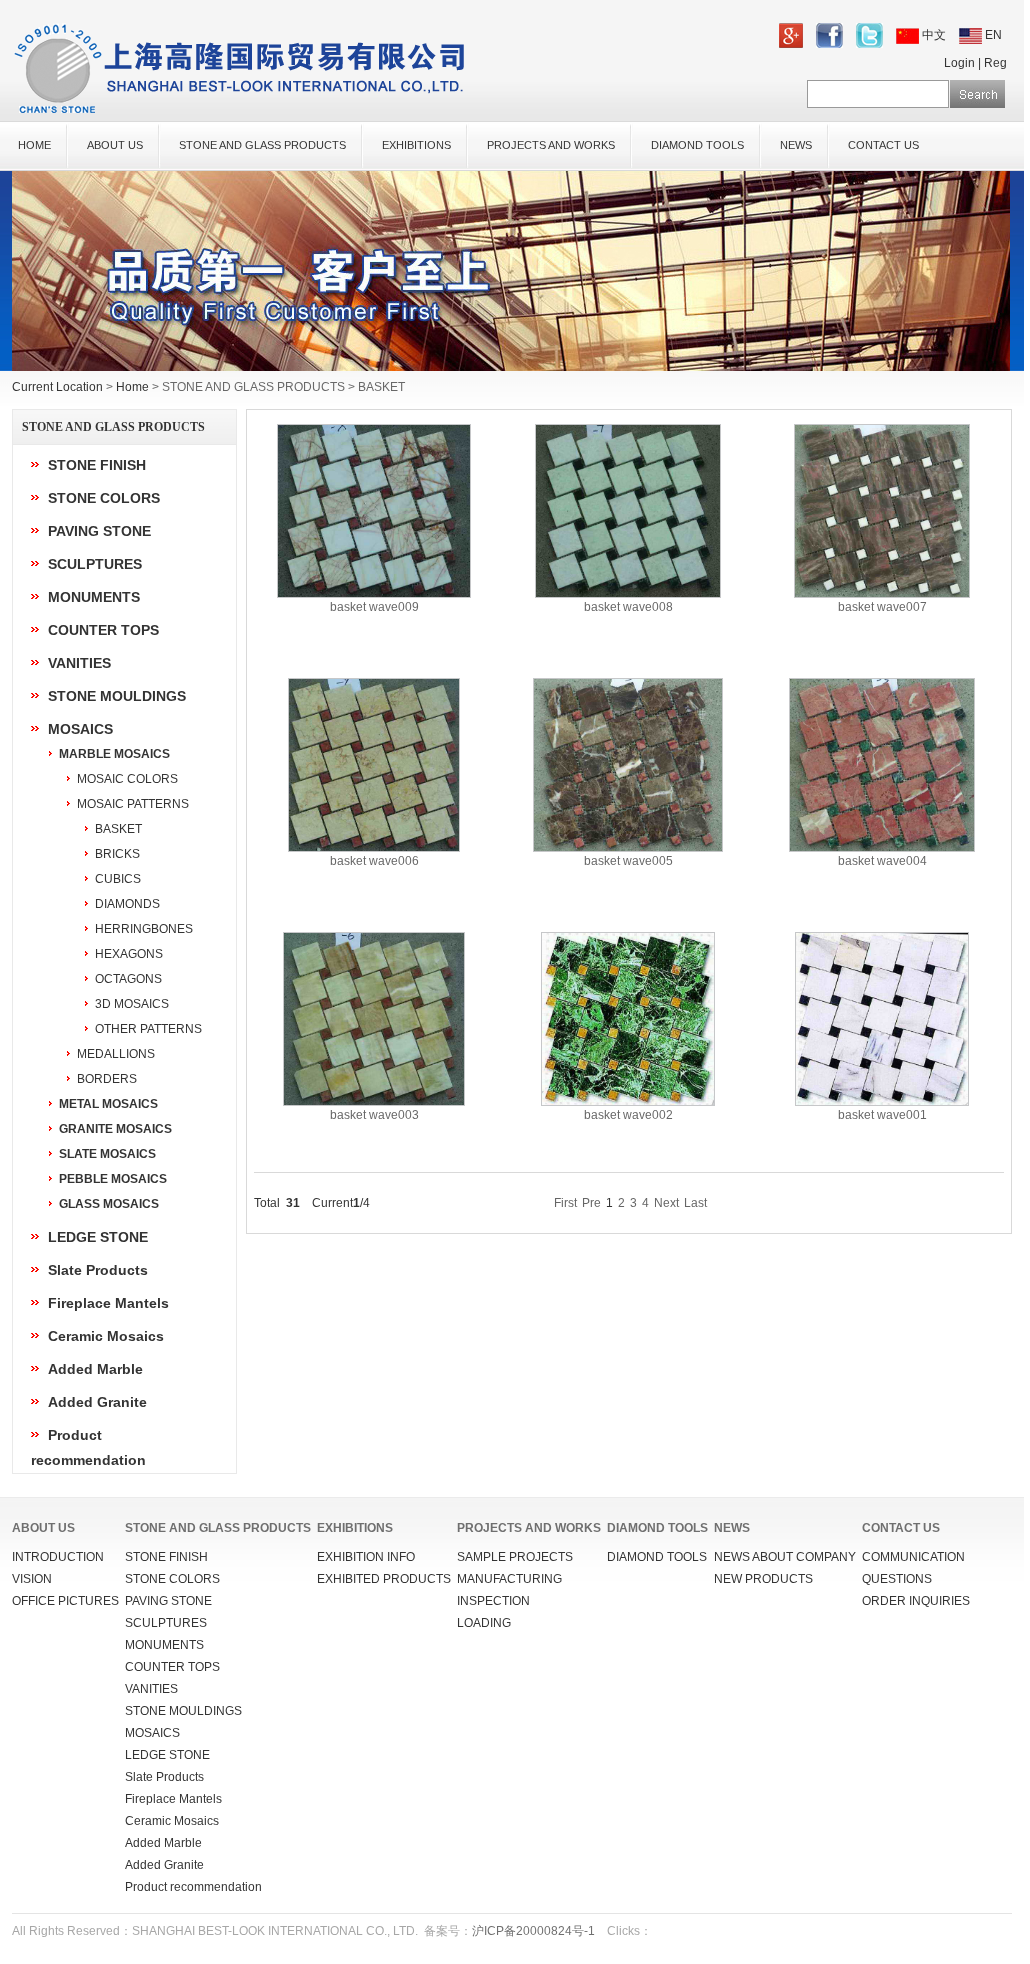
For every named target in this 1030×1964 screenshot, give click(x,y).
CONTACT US (883, 145)
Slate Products (98, 1270)
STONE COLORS (104, 498)
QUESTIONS (897, 1579)
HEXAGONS (129, 954)
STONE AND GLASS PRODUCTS (262, 145)
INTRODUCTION (58, 1557)
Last (695, 1203)
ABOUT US (115, 145)
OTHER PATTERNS (148, 1029)
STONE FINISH (97, 465)
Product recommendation (193, 1887)
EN (992, 35)
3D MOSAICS (132, 1004)
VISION (32, 1579)
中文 (934, 35)
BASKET (118, 829)
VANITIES (79, 663)
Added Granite (97, 1402)
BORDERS (107, 1079)
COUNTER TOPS (103, 630)
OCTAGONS (128, 979)
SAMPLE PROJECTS (515, 1557)
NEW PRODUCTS (763, 1579)
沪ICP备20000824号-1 (533, 1931)
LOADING (484, 1623)
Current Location (57, 387)
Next (666, 1203)
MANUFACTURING (509, 1579)
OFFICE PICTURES (65, 1601)
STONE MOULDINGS (117, 696)
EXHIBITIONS (416, 145)
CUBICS (118, 879)
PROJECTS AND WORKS (551, 145)
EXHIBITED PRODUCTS (384, 1579)
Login (959, 63)
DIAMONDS (127, 904)
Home (132, 387)
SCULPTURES (95, 564)
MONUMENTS (94, 597)
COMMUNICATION (913, 1557)
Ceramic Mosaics (106, 1336)
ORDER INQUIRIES (916, 1601)
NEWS (796, 145)
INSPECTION (493, 1601)
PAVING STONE (99, 531)
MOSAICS (80, 729)
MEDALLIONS (116, 1054)
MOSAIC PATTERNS (133, 804)
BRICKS (117, 854)
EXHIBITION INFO (366, 1557)
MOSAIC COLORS (127, 779)
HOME (34, 145)
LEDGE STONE (98, 1237)
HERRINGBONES (144, 929)
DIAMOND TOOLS (697, 145)
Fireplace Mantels (108, 1303)
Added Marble (95, 1369)
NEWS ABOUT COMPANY (785, 1557)
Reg (995, 63)
